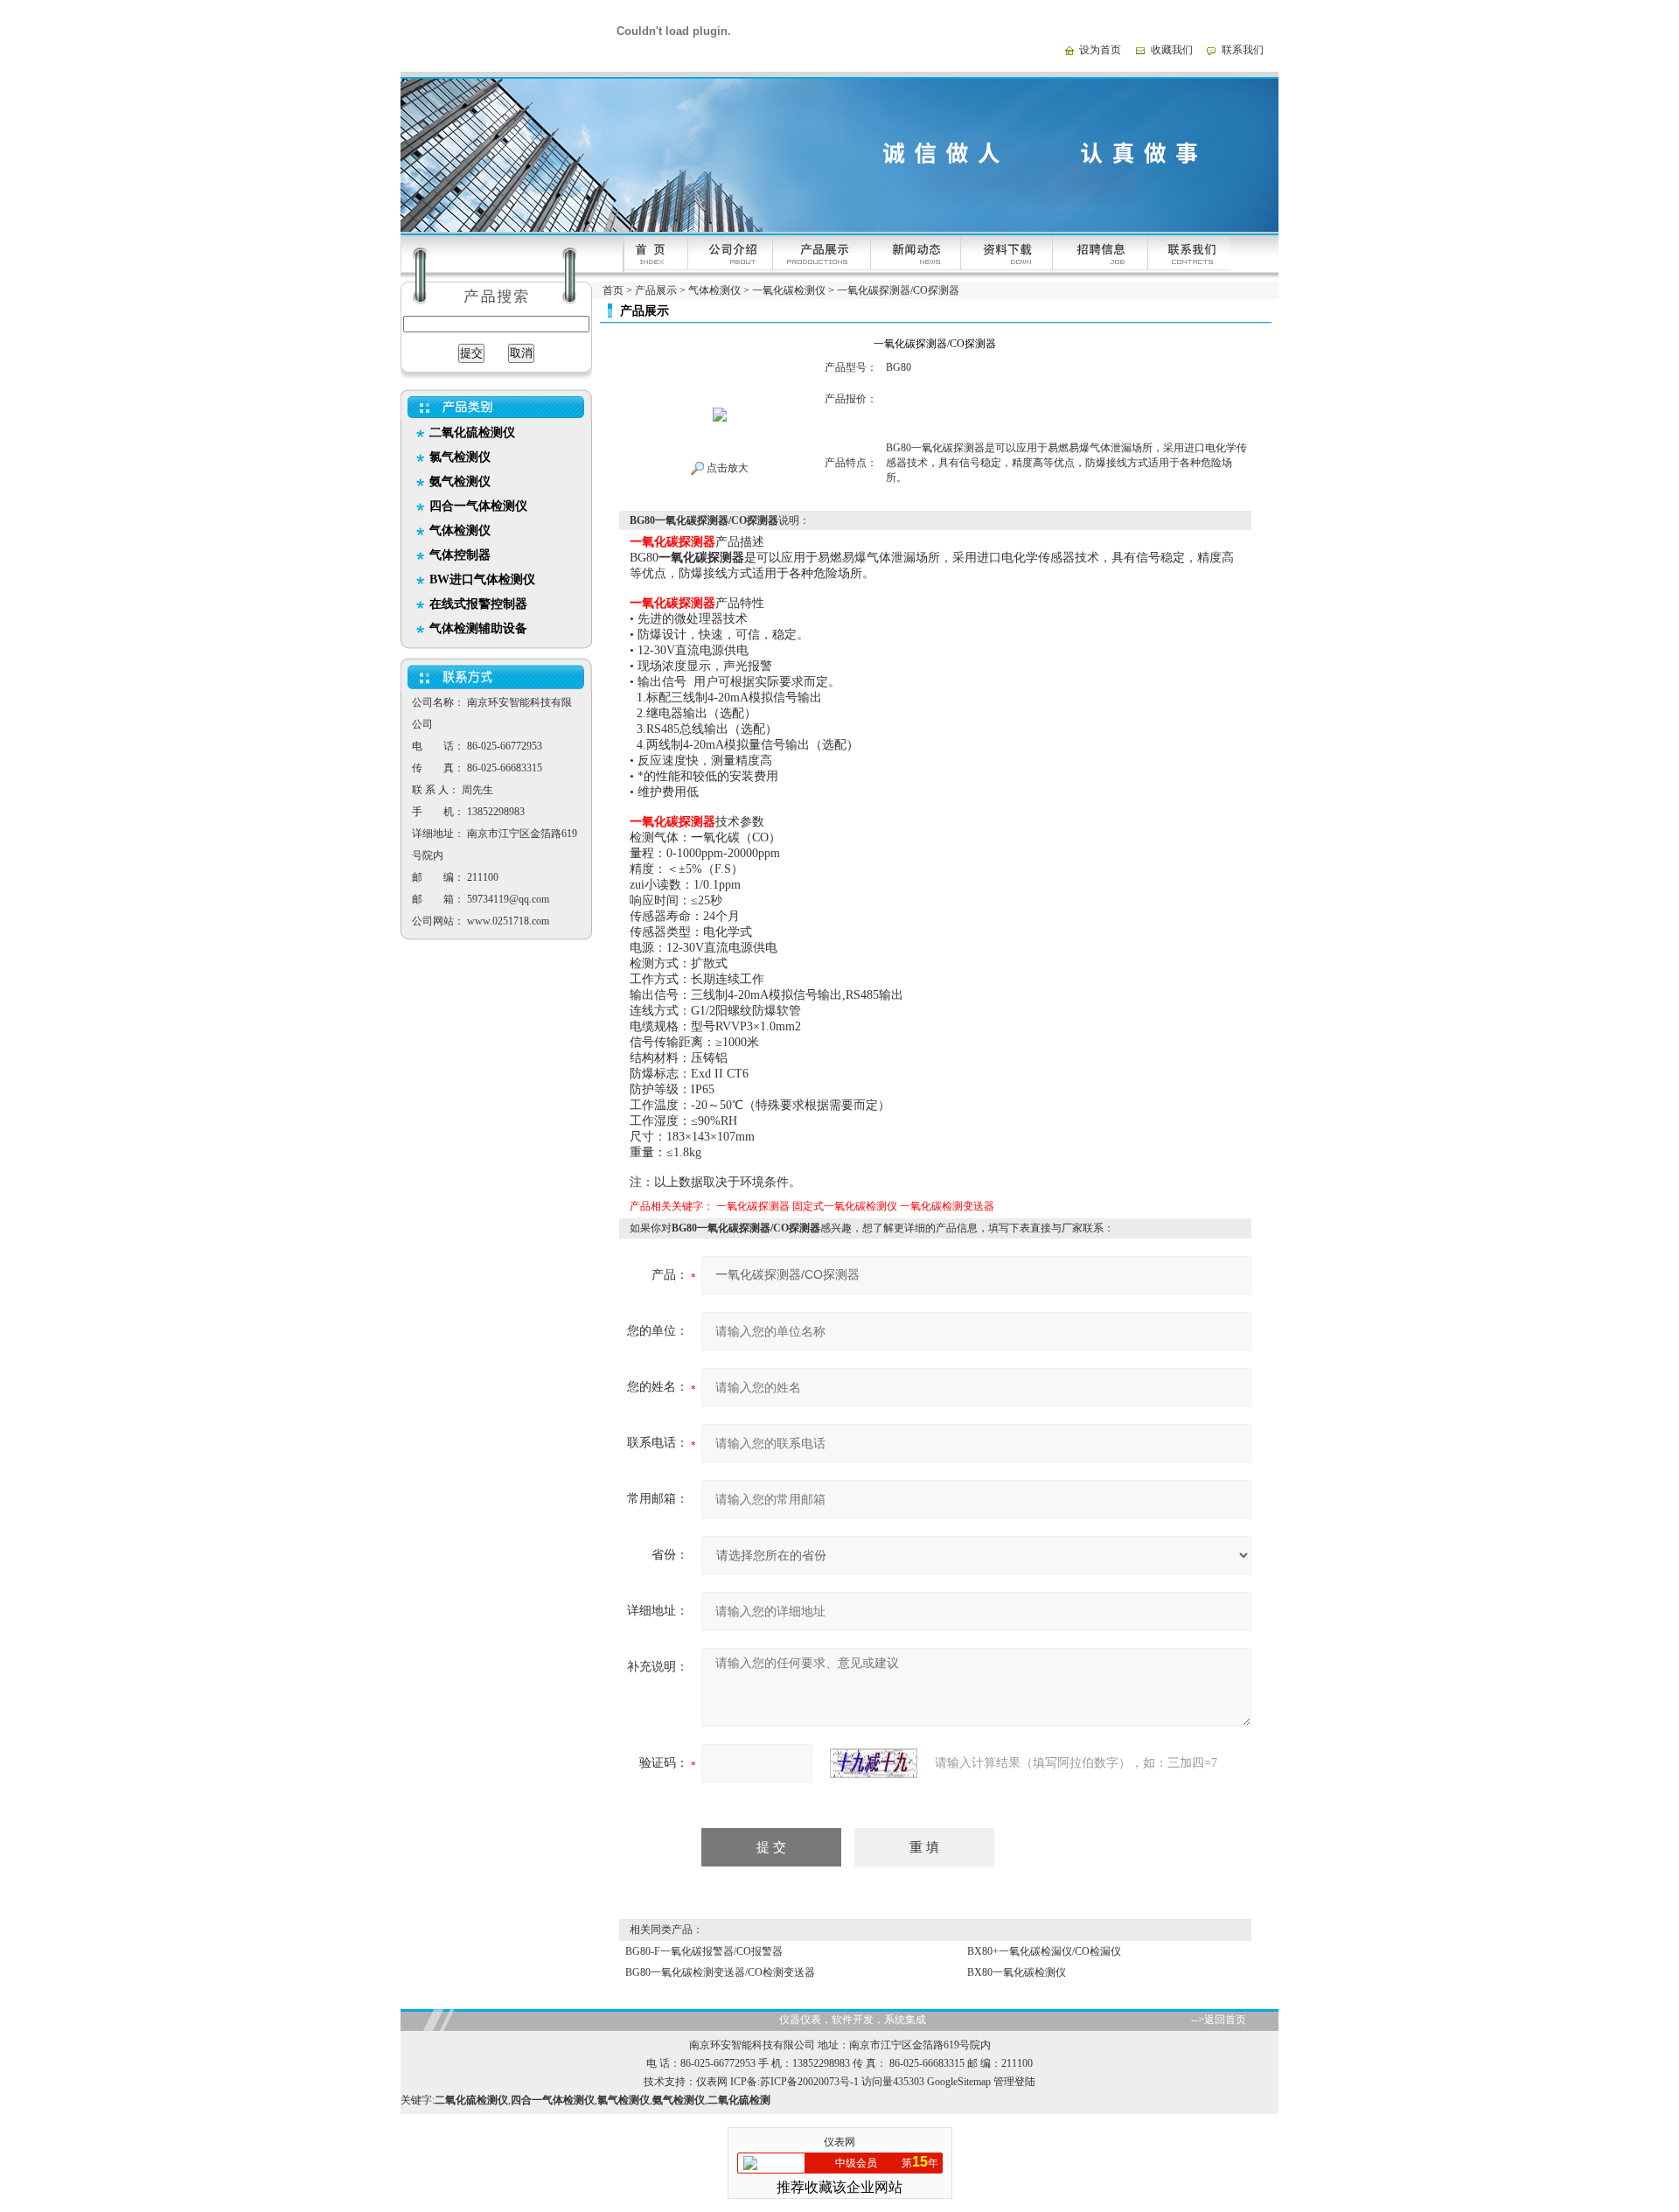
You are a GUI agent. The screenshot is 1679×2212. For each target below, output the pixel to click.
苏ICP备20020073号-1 (809, 2082)
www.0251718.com (508, 921)
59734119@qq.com (508, 899)
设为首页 (1100, 50)
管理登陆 (1014, 2082)
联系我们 (1243, 50)
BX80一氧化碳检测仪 (1017, 1972)
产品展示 (656, 290)
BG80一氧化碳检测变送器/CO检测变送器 (720, 1972)
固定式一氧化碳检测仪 (845, 1206)
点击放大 (726, 468)
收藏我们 (1172, 50)
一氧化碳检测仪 (789, 290)
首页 (613, 290)
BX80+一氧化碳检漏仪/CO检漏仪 (1044, 1951)
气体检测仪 (714, 290)
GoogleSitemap (959, 2082)
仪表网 (712, 2082)
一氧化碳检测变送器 (947, 1206)
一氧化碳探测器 (753, 1206)
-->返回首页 (1219, 2020)
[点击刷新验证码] (874, 1763)
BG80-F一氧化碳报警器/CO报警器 (704, 1951)
